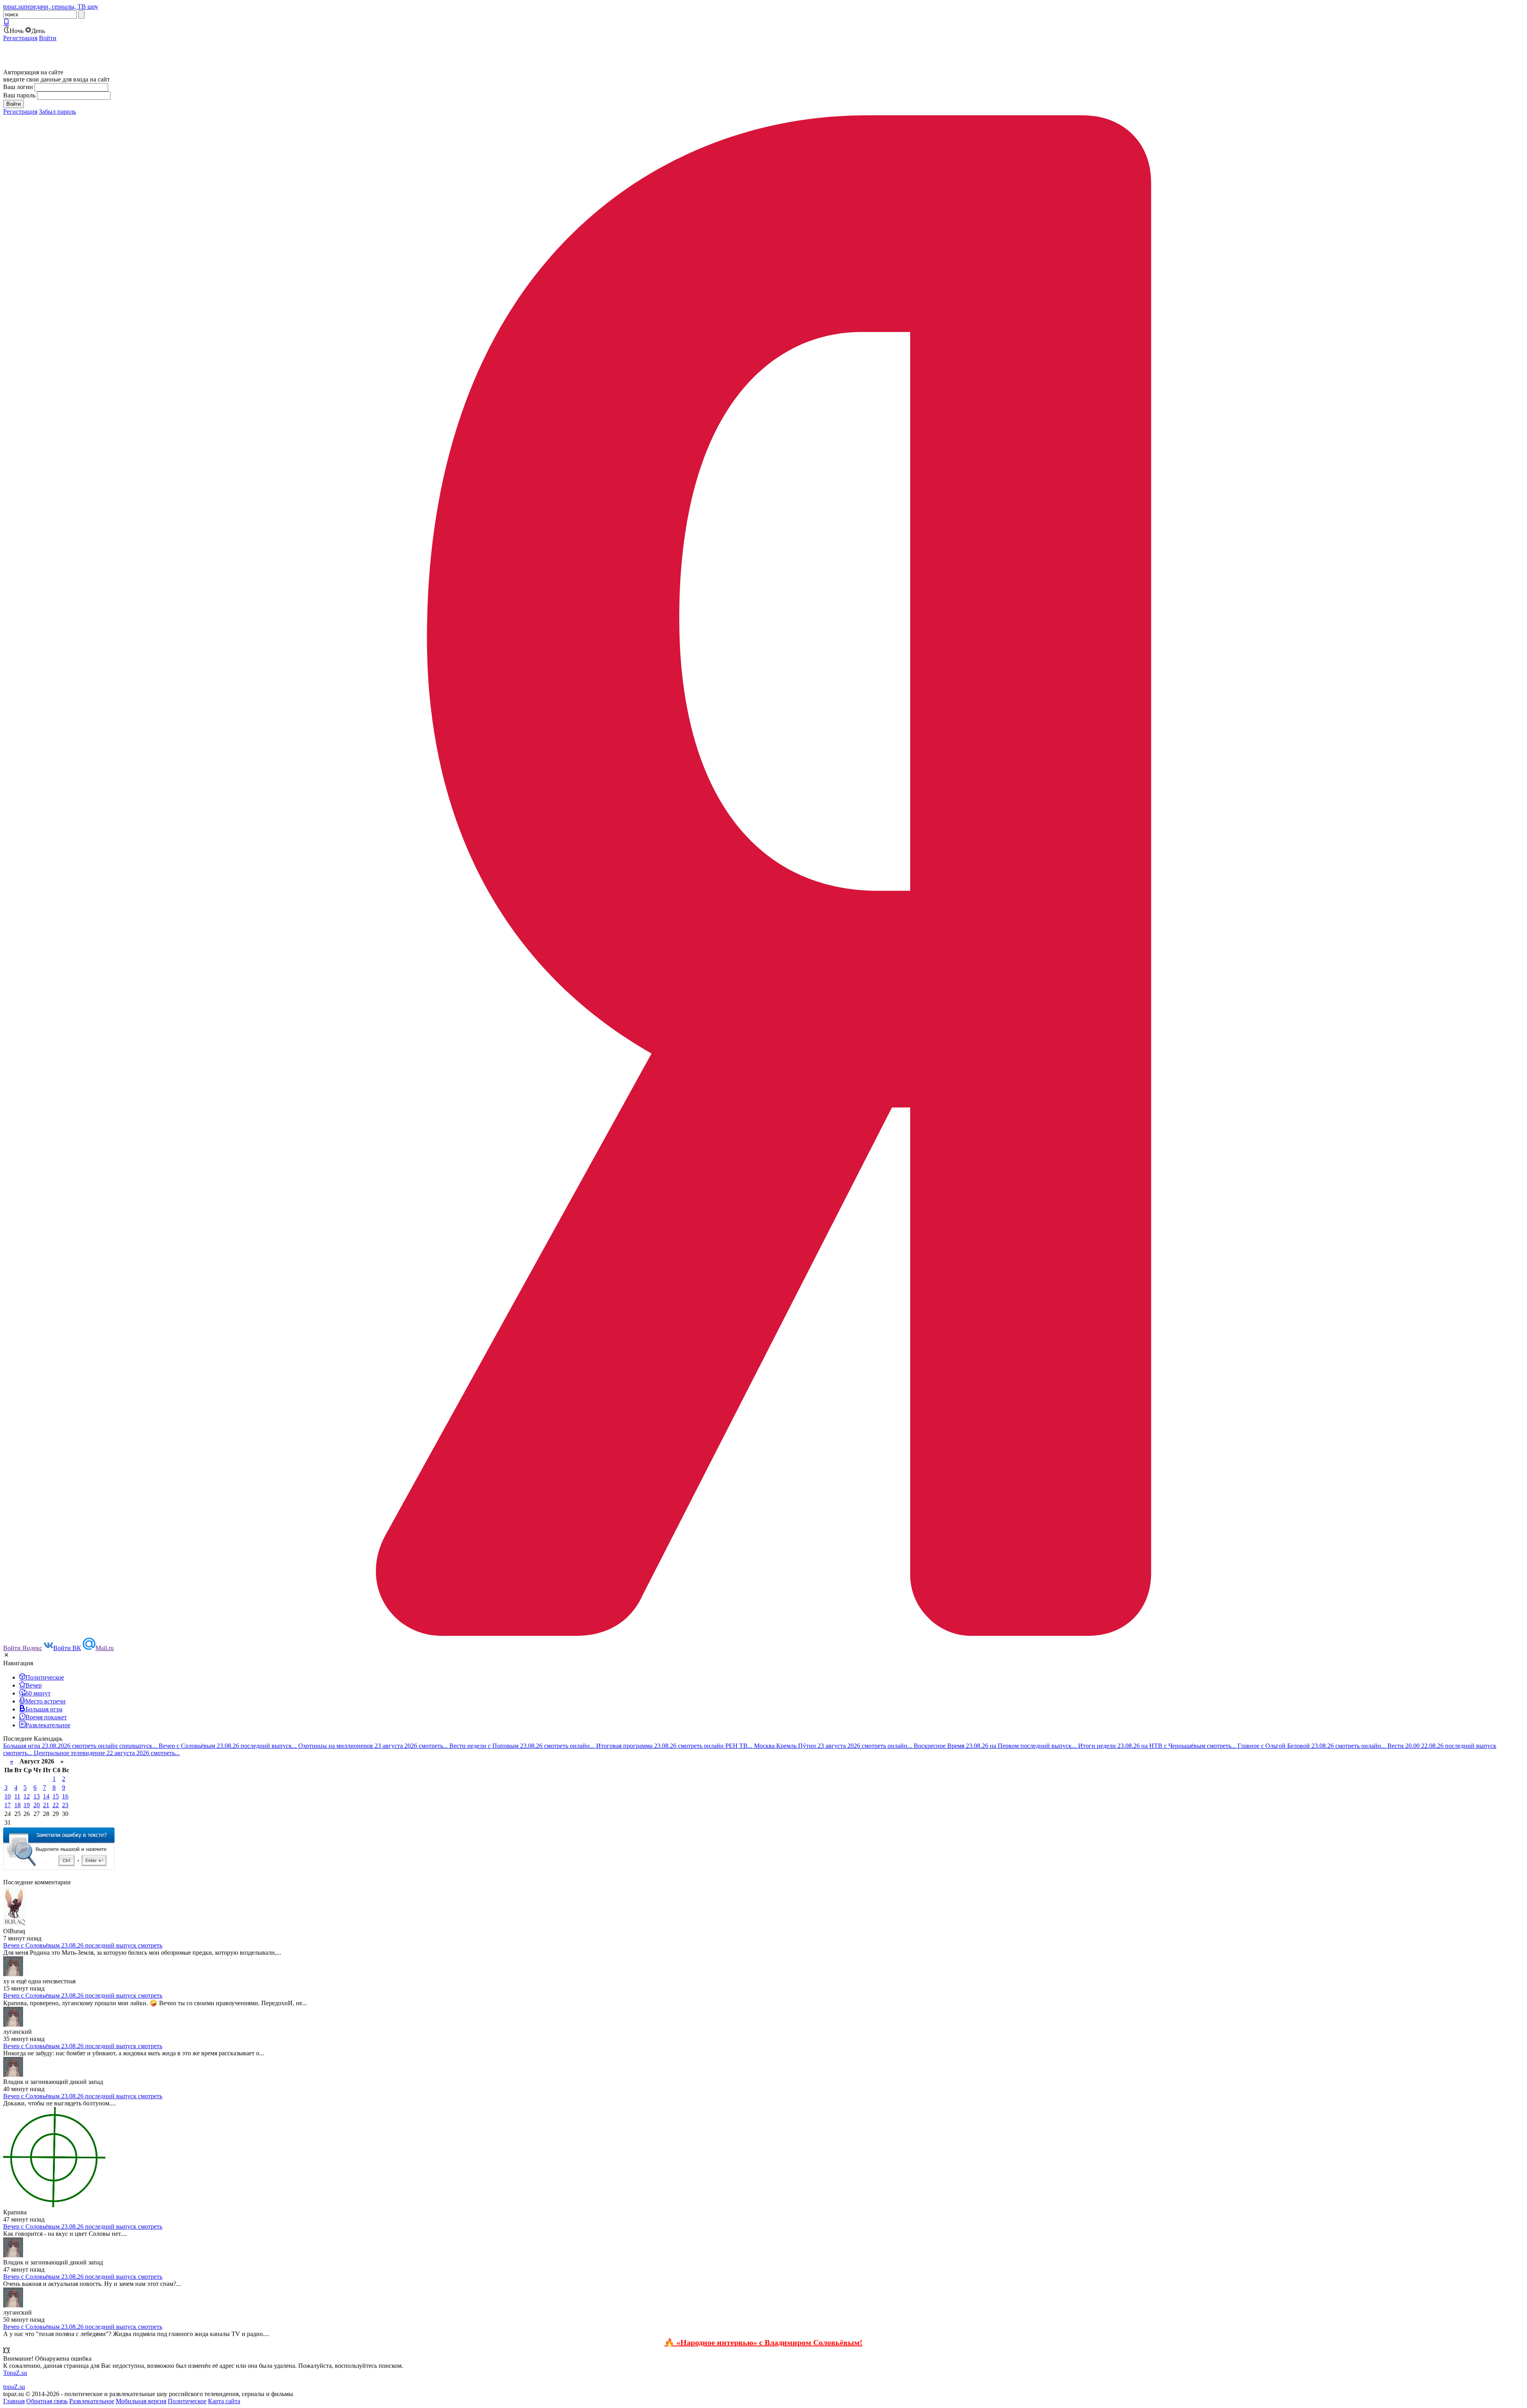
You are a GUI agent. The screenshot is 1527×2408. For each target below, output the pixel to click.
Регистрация (20, 38)
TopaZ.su (15, 2373)
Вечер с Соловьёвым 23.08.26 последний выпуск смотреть (83, 1945)
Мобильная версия (141, 2401)
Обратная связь (47, 2401)
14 (46, 1796)
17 (8, 1805)
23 (65, 1805)
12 (27, 1796)
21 (46, 1805)
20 (37, 1805)
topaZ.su (14, 2387)
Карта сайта (224, 2401)
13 (37, 1796)
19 (27, 1805)
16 (65, 1796)
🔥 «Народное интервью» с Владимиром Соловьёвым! (763, 2342)
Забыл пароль (57, 112)
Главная (14, 2401)
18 (17, 1805)
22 (56, 1805)
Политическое (187, 2401)
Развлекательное (92, 2401)
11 (17, 1796)
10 (8, 1796)
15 (56, 1796)
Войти (48, 38)
